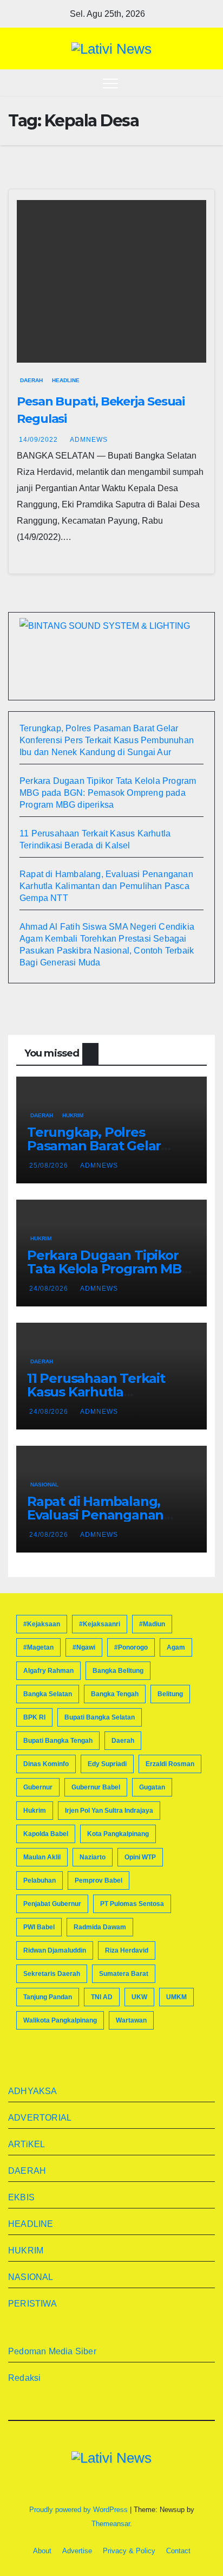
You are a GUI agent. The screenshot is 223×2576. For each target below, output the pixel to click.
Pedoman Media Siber (52, 2351)
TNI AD (102, 1997)
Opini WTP (140, 1857)
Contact (178, 2551)
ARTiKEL (27, 2144)
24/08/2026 (50, 1289)
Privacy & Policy (129, 2551)
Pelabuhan (40, 1881)
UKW (139, 1997)
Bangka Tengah (115, 1694)
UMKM (176, 1997)
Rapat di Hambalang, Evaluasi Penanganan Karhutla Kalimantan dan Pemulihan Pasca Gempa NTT (106, 886)
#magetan (38, 1647)
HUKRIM (73, 1115)
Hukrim (35, 1811)
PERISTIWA (32, 2304)
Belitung (170, 1694)
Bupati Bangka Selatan (100, 1717)
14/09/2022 (40, 440)
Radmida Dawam (100, 1927)
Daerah (123, 1741)
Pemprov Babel (99, 1881)
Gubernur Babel (96, 1787)
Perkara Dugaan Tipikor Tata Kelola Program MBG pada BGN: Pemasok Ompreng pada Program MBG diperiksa (108, 793)
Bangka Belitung (118, 1671)
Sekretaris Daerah (52, 1974)
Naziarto (93, 1857)
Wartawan (131, 2020)
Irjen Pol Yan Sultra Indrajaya (109, 1811)
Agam (176, 1647)
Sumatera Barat (124, 1974)
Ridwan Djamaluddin (55, 1950)
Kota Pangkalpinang (118, 1834)
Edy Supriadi (107, 1764)
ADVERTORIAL (40, 2118)
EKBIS (21, 2197)
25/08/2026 (50, 1165)
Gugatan (152, 1787)
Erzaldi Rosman (170, 1764)
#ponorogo (131, 1647)
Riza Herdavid (127, 1950)
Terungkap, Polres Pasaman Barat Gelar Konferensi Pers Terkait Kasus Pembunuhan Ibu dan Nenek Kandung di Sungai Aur (107, 740)
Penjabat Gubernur (52, 1904)
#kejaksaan (42, 1624)
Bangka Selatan (48, 1694)
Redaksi (24, 2378)
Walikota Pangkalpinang (60, 2020)
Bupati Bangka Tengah (58, 1741)
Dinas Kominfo (46, 1764)
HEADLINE (66, 380)
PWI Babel (39, 1927)
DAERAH (31, 380)
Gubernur (38, 1787)
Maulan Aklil (42, 1857)
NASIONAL (44, 1485)
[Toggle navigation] (110, 83)
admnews (89, 440)
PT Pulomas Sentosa (132, 1904)
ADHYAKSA (33, 2091)
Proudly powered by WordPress (80, 2510)
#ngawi (84, 1647)
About (42, 2551)
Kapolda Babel (46, 1834)
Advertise (77, 2551)
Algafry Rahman (48, 1671)
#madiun (152, 1624)
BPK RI (34, 1717)
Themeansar (111, 2524)
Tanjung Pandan (48, 1997)
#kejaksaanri (100, 1624)
